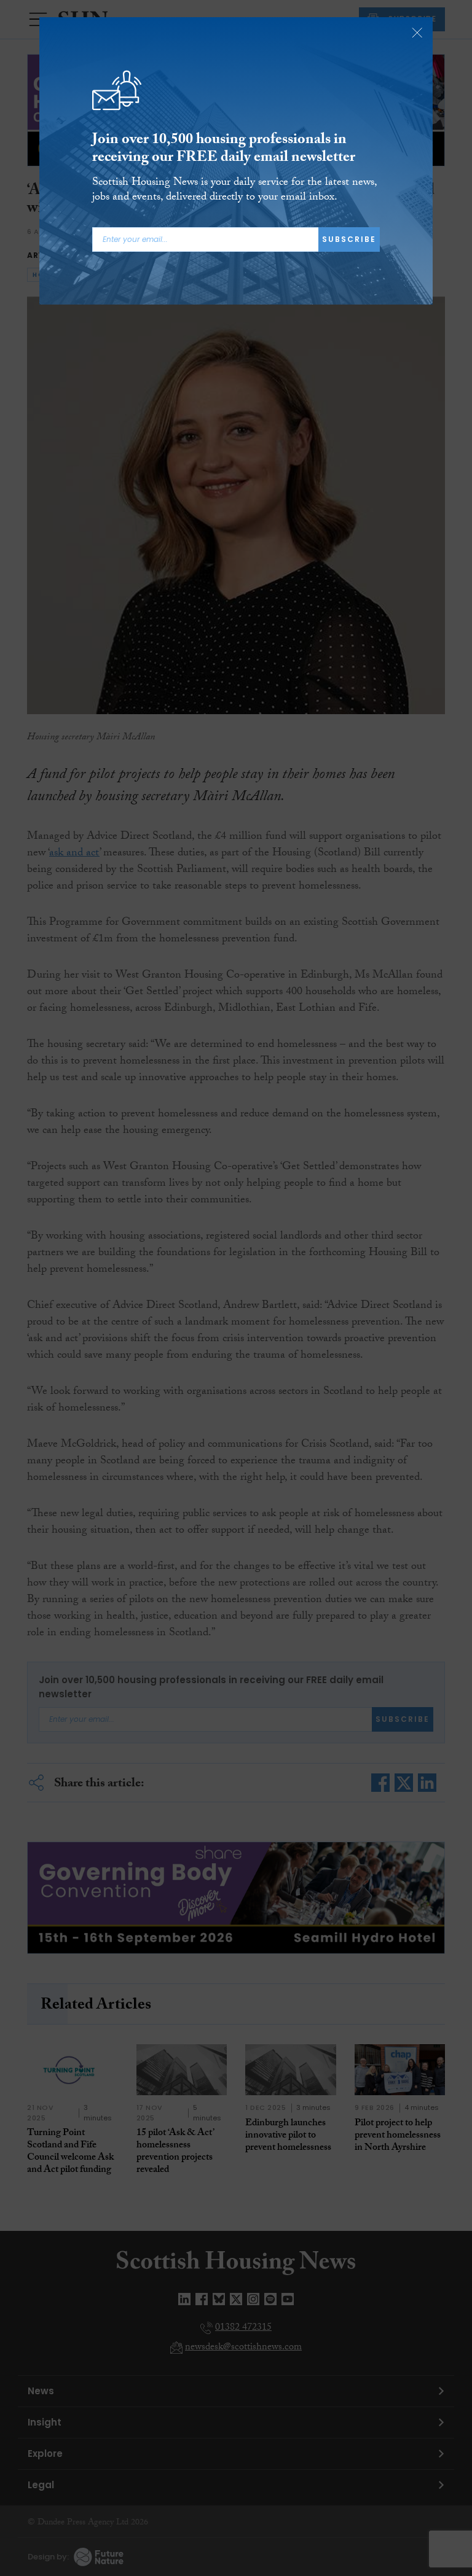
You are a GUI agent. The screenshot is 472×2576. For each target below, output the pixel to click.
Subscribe (349, 239)
